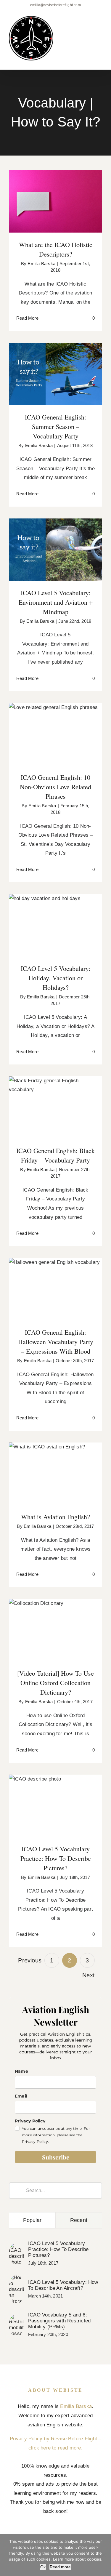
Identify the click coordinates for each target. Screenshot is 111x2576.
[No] (104, 2555)
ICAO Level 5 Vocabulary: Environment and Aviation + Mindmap (55, 536)
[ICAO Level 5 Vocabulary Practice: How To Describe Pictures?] (55, 1806)
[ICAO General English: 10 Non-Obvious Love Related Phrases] (55, 734)
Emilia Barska (41, 264)
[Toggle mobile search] (89, 26)
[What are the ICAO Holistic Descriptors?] (55, 201)
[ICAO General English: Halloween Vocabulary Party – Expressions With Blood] (55, 1289)
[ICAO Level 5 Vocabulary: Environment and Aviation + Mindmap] (55, 550)
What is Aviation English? (55, 1468)
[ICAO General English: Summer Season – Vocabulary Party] (55, 374)
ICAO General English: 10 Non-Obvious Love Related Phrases (55, 725)
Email (21, 2096)
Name (21, 2071)
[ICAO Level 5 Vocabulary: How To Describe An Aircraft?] (17, 2279)
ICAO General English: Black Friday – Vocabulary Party (55, 1098)
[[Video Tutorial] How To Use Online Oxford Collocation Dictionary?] (55, 1630)
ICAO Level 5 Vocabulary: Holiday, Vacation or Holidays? (55, 916)
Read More (27, 318)
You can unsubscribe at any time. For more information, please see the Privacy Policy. (56, 2135)
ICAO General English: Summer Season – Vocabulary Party (55, 365)
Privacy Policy (30, 2121)
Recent (79, 2220)
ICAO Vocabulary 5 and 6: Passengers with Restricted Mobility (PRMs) (59, 2321)
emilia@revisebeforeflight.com (55, 5)
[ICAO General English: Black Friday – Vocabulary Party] (55, 1107)
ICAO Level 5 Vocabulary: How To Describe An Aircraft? (63, 2285)
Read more (60, 2567)
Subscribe (56, 2157)
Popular (32, 2220)
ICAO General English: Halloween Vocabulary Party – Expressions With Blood (55, 1276)
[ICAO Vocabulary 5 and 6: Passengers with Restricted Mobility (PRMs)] (17, 2318)
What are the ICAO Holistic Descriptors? (55, 192)
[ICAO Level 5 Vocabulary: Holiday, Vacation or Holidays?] (55, 925)
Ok (43, 2567)
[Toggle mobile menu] (100, 26)
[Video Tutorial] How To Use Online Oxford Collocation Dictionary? (55, 1617)
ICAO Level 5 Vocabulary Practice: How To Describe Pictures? (55, 1793)
